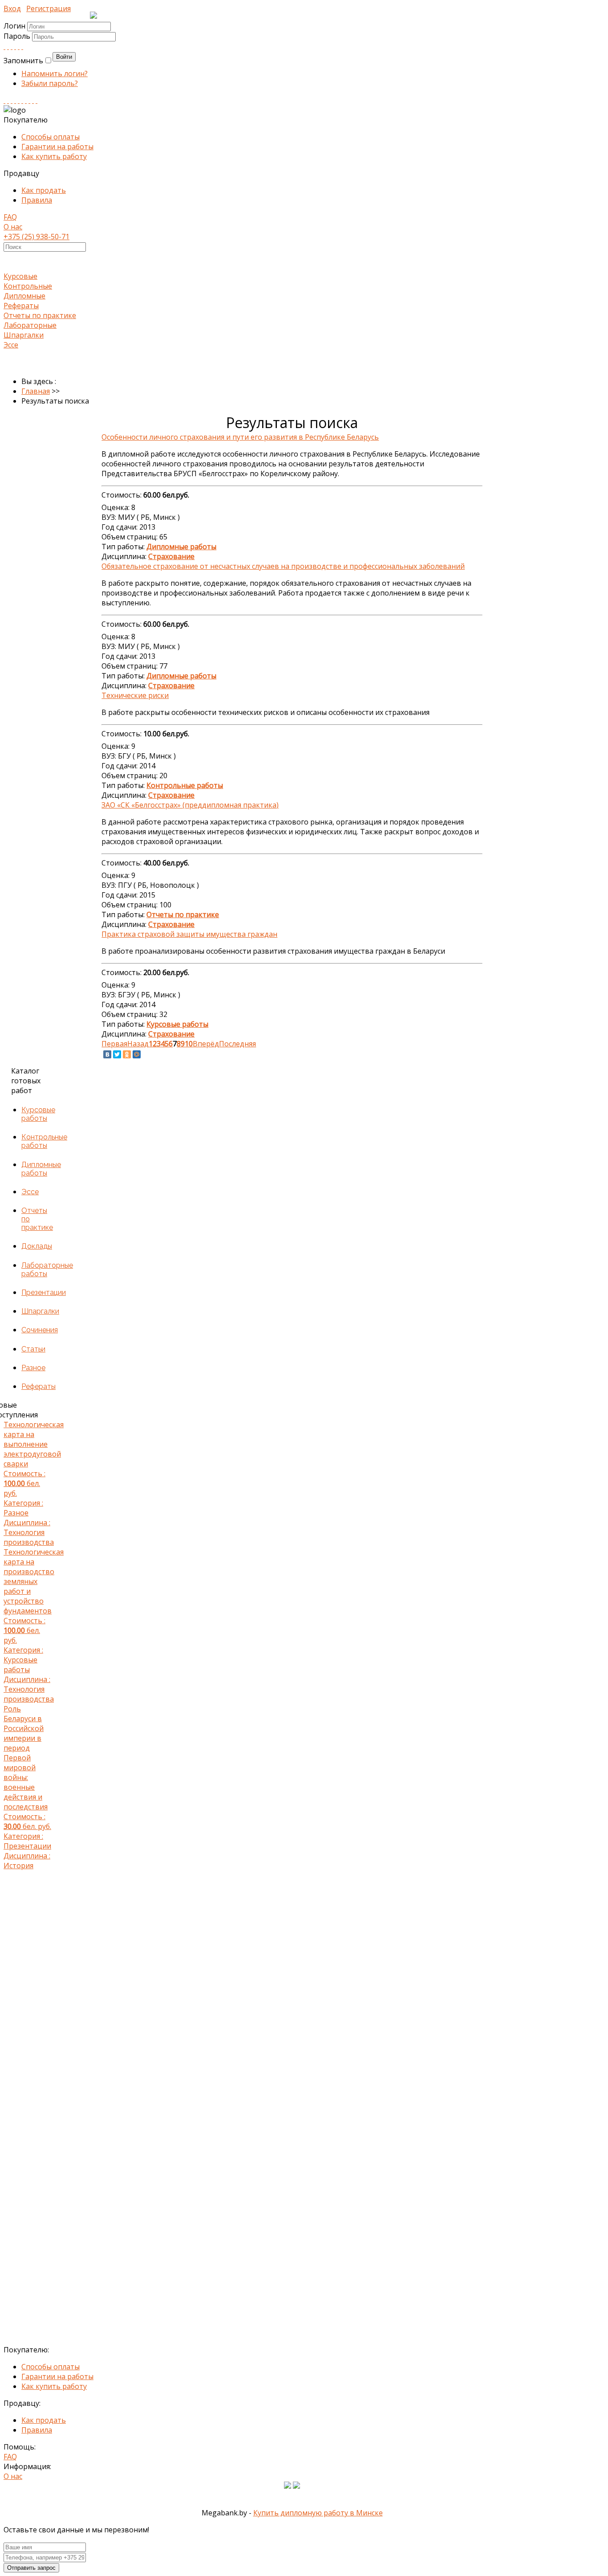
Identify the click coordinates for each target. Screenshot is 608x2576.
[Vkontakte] (4, 46)
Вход (12, 8)
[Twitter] (22, 46)
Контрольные (28, 286)
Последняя (237, 1044)
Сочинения (40, 1330)
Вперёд (206, 1044)
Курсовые (20, 276)
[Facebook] (12, 46)
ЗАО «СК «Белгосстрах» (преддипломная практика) (190, 805)
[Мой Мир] (137, 1054)
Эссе (11, 345)
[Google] (15, 46)
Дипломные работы (41, 1169)
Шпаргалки (24, 335)
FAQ (10, 217)
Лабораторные (30, 325)
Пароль (18, 36)
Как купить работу (54, 156)
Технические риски (135, 695)
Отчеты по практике (40, 315)
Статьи (33, 1349)
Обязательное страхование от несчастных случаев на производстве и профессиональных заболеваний (283, 566)
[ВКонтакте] (107, 1054)
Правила (37, 200)
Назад (138, 1044)
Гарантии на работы (57, 147)
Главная (36, 391)
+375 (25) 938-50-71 (36, 237)
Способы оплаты (51, 137)
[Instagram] (15, 100)
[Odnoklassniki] (8, 46)
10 (189, 1044)
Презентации (44, 1292)
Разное (33, 1368)
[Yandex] (29, 100)
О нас (13, 227)
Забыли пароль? (50, 83)
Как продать (44, 190)
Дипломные (24, 296)
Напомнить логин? (55, 73)
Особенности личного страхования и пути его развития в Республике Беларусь (240, 437)
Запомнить (23, 61)
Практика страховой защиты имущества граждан (189, 934)
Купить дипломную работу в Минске (318, 2513)
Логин (14, 26)
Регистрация (49, 8)
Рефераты (21, 306)
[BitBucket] (36, 100)
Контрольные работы (44, 1141)
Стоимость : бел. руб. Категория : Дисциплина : (29, 1483)
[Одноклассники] (127, 1054)
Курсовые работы (38, 1114)
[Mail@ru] (19, 46)
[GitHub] (33, 100)
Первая (114, 1044)
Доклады (37, 1246)
